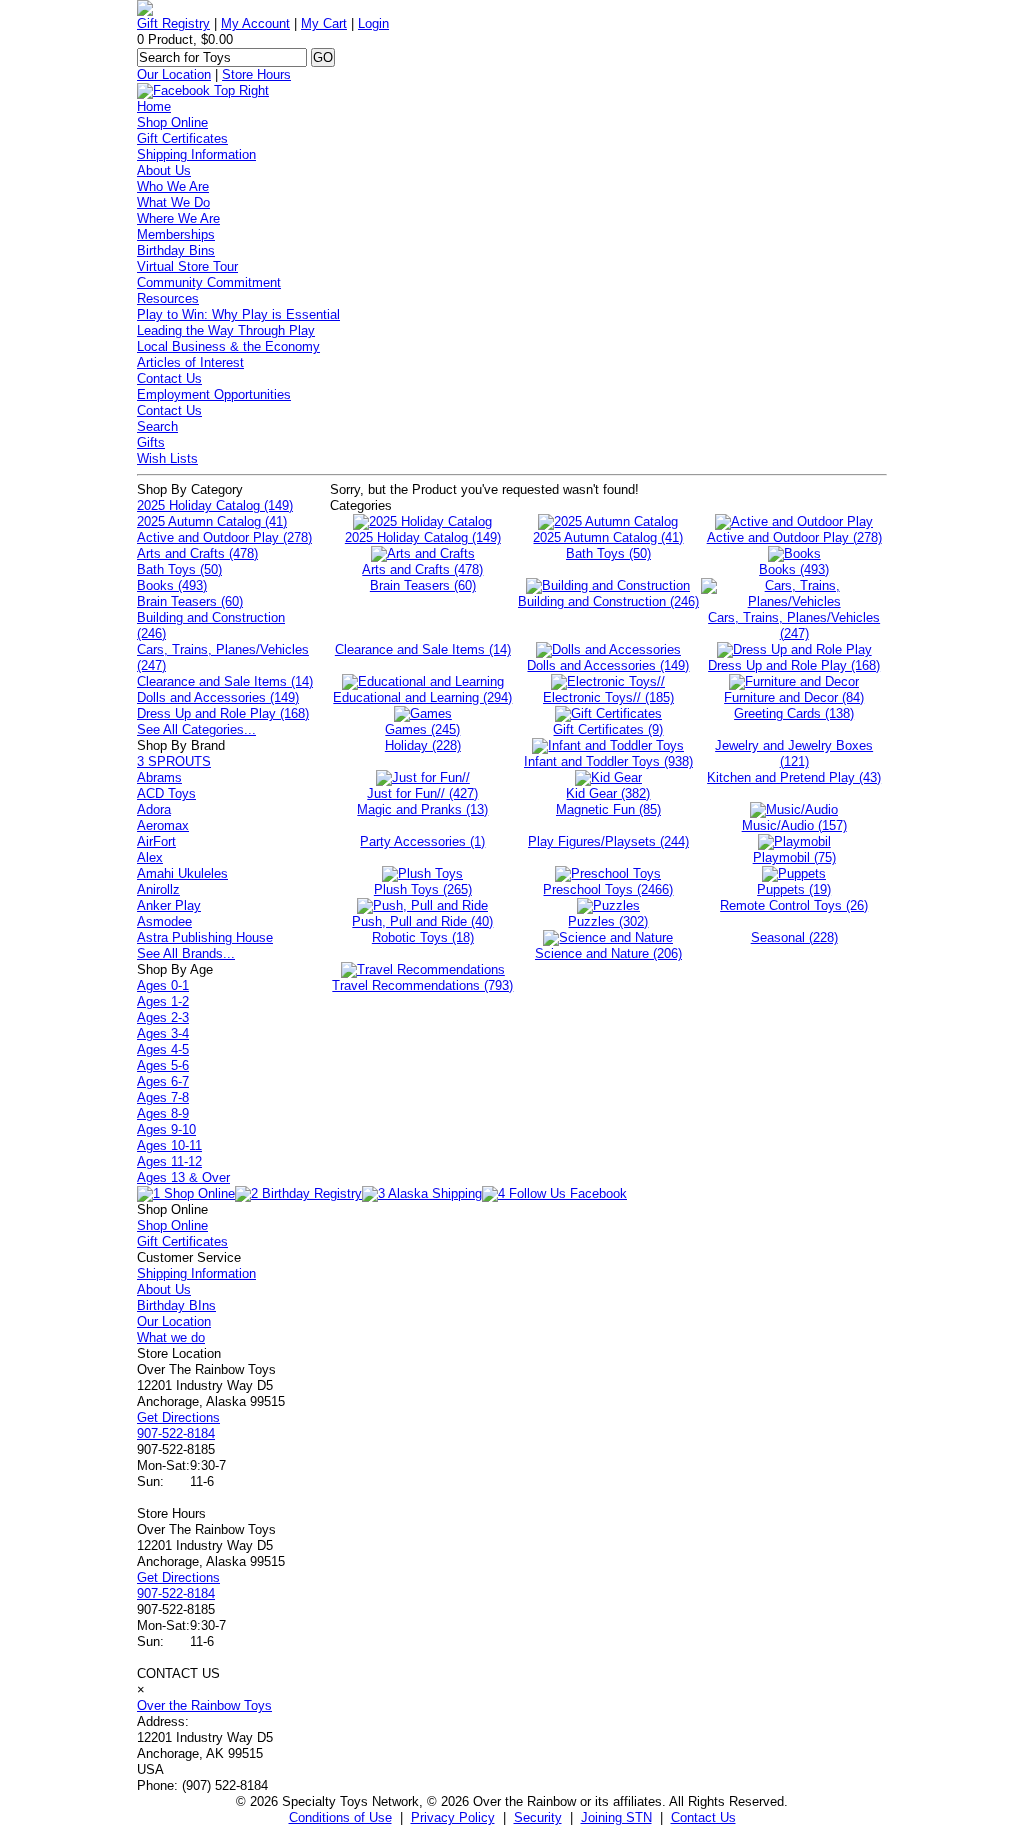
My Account (255, 23)
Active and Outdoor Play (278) (224, 537)
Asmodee (164, 921)
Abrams (159, 777)
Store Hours (256, 74)
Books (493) (172, 585)
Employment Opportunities (214, 394)
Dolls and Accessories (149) (218, 697)
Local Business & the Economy (228, 346)
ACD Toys (166, 793)
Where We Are (178, 218)
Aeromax (163, 825)
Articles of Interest (190, 362)
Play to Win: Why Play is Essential (238, 314)
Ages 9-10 (166, 1129)
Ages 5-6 (163, 1065)
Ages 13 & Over (183, 1177)
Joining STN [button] (616, 1817)
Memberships (176, 234)
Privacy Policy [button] (453, 1817)
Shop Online (172, 122)
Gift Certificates (182, 138)
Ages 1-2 (163, 1001)
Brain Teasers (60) (190, 601)
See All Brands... (186, 953)
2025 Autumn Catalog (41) (212, 521)
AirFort (156, 841)
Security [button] (538, 1817)
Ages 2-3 (163, 1017)
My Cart (324, 23)
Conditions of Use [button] (340, 1817)
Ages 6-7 (163, 1081)
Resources (168, 298)
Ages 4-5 (163, 1049)
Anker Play (169, 905)
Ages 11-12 (169, 1161)
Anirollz (158, 889)
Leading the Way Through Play (226, 330)
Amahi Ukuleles (182, 873)
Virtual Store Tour (187, 266)
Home (154, 106)
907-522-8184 (176, 1433)
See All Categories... (196, 729)
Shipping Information (196, 154)
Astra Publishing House (205, 937)
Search (157, 426)
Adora (154, 809)
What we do (171, 1337)
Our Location (174, 74)
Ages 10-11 (169, 1145)
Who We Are (173, 186)
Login (373, 23)
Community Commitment (209, 282)
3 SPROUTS (174, 761)
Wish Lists (167, 458)
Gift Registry (173, 23)
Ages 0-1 (163, 985)
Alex (150, 857)
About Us (164, 170)
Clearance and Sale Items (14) (225, 681)
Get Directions (178, 1417)
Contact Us (169, 378)
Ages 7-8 (163, 1097)
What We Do (173, 202)
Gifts (151, 442)
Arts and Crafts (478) (197, 553)
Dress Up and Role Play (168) (223, 713)
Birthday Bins (176, 250)
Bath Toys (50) (179, 569)
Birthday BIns (176, 1305)
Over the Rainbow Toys (204, 1705)
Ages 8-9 (163, 1113)
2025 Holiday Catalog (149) (215, 505)
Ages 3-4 (163, 1033)
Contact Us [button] (703, 1817)
